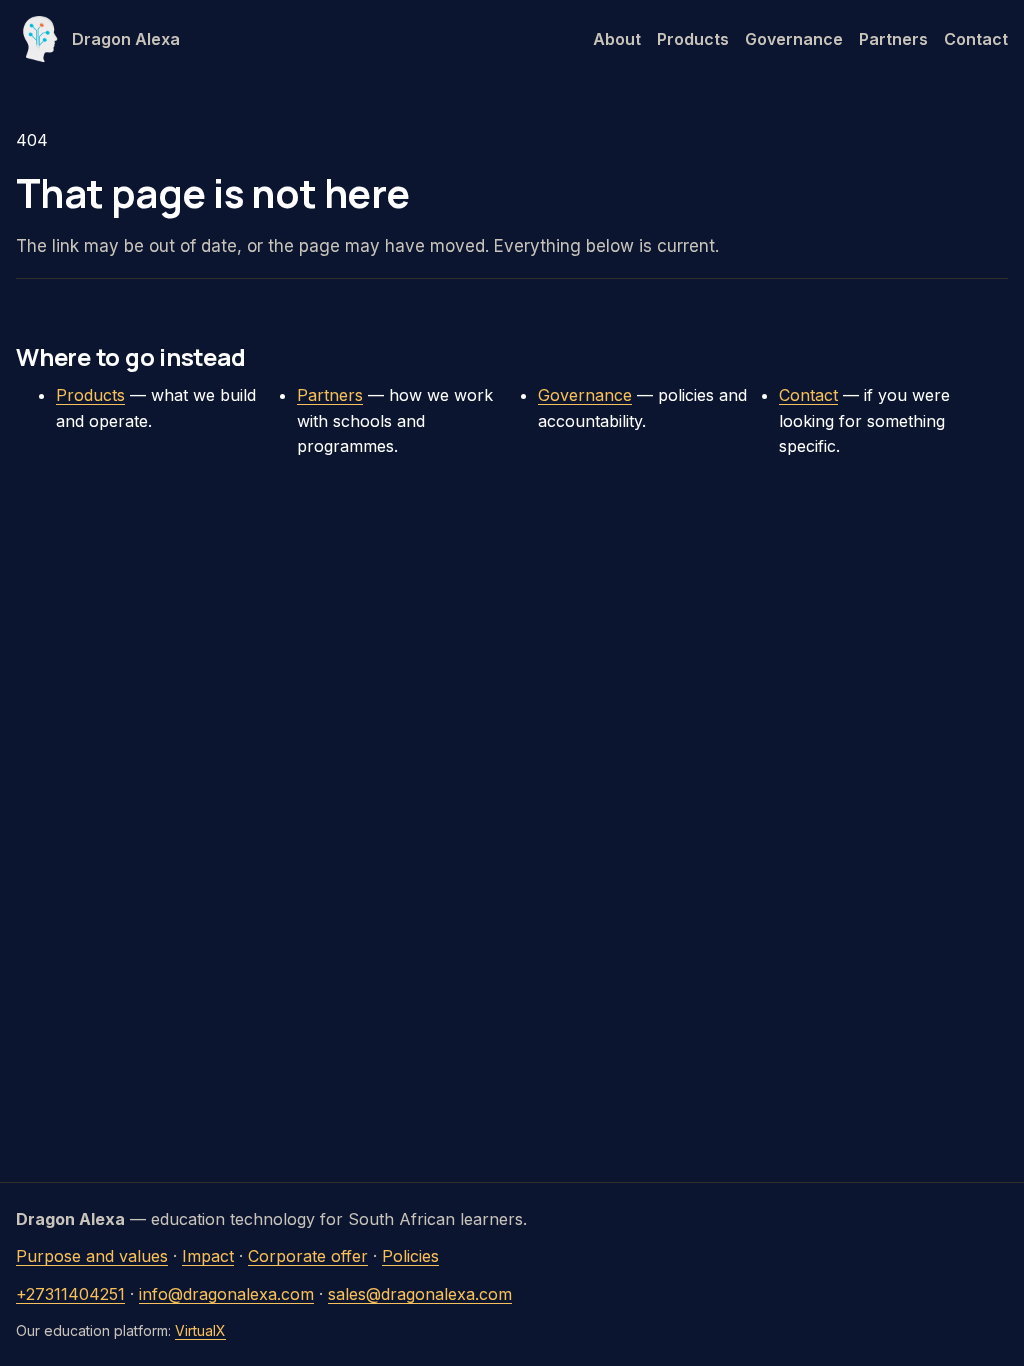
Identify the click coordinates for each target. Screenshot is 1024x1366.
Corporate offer (308, 1256)
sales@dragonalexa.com (420, 1294)
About (617, 39)
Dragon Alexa (126, 39)
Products (693, 39)
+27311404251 (70, 1294)
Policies (410, 1256)
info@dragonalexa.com (226, 1294)
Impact (208, 1256)
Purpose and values (92, 1256)
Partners (893, 39)
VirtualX (200, 1330)
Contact (976, 39)
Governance (794, 39)
